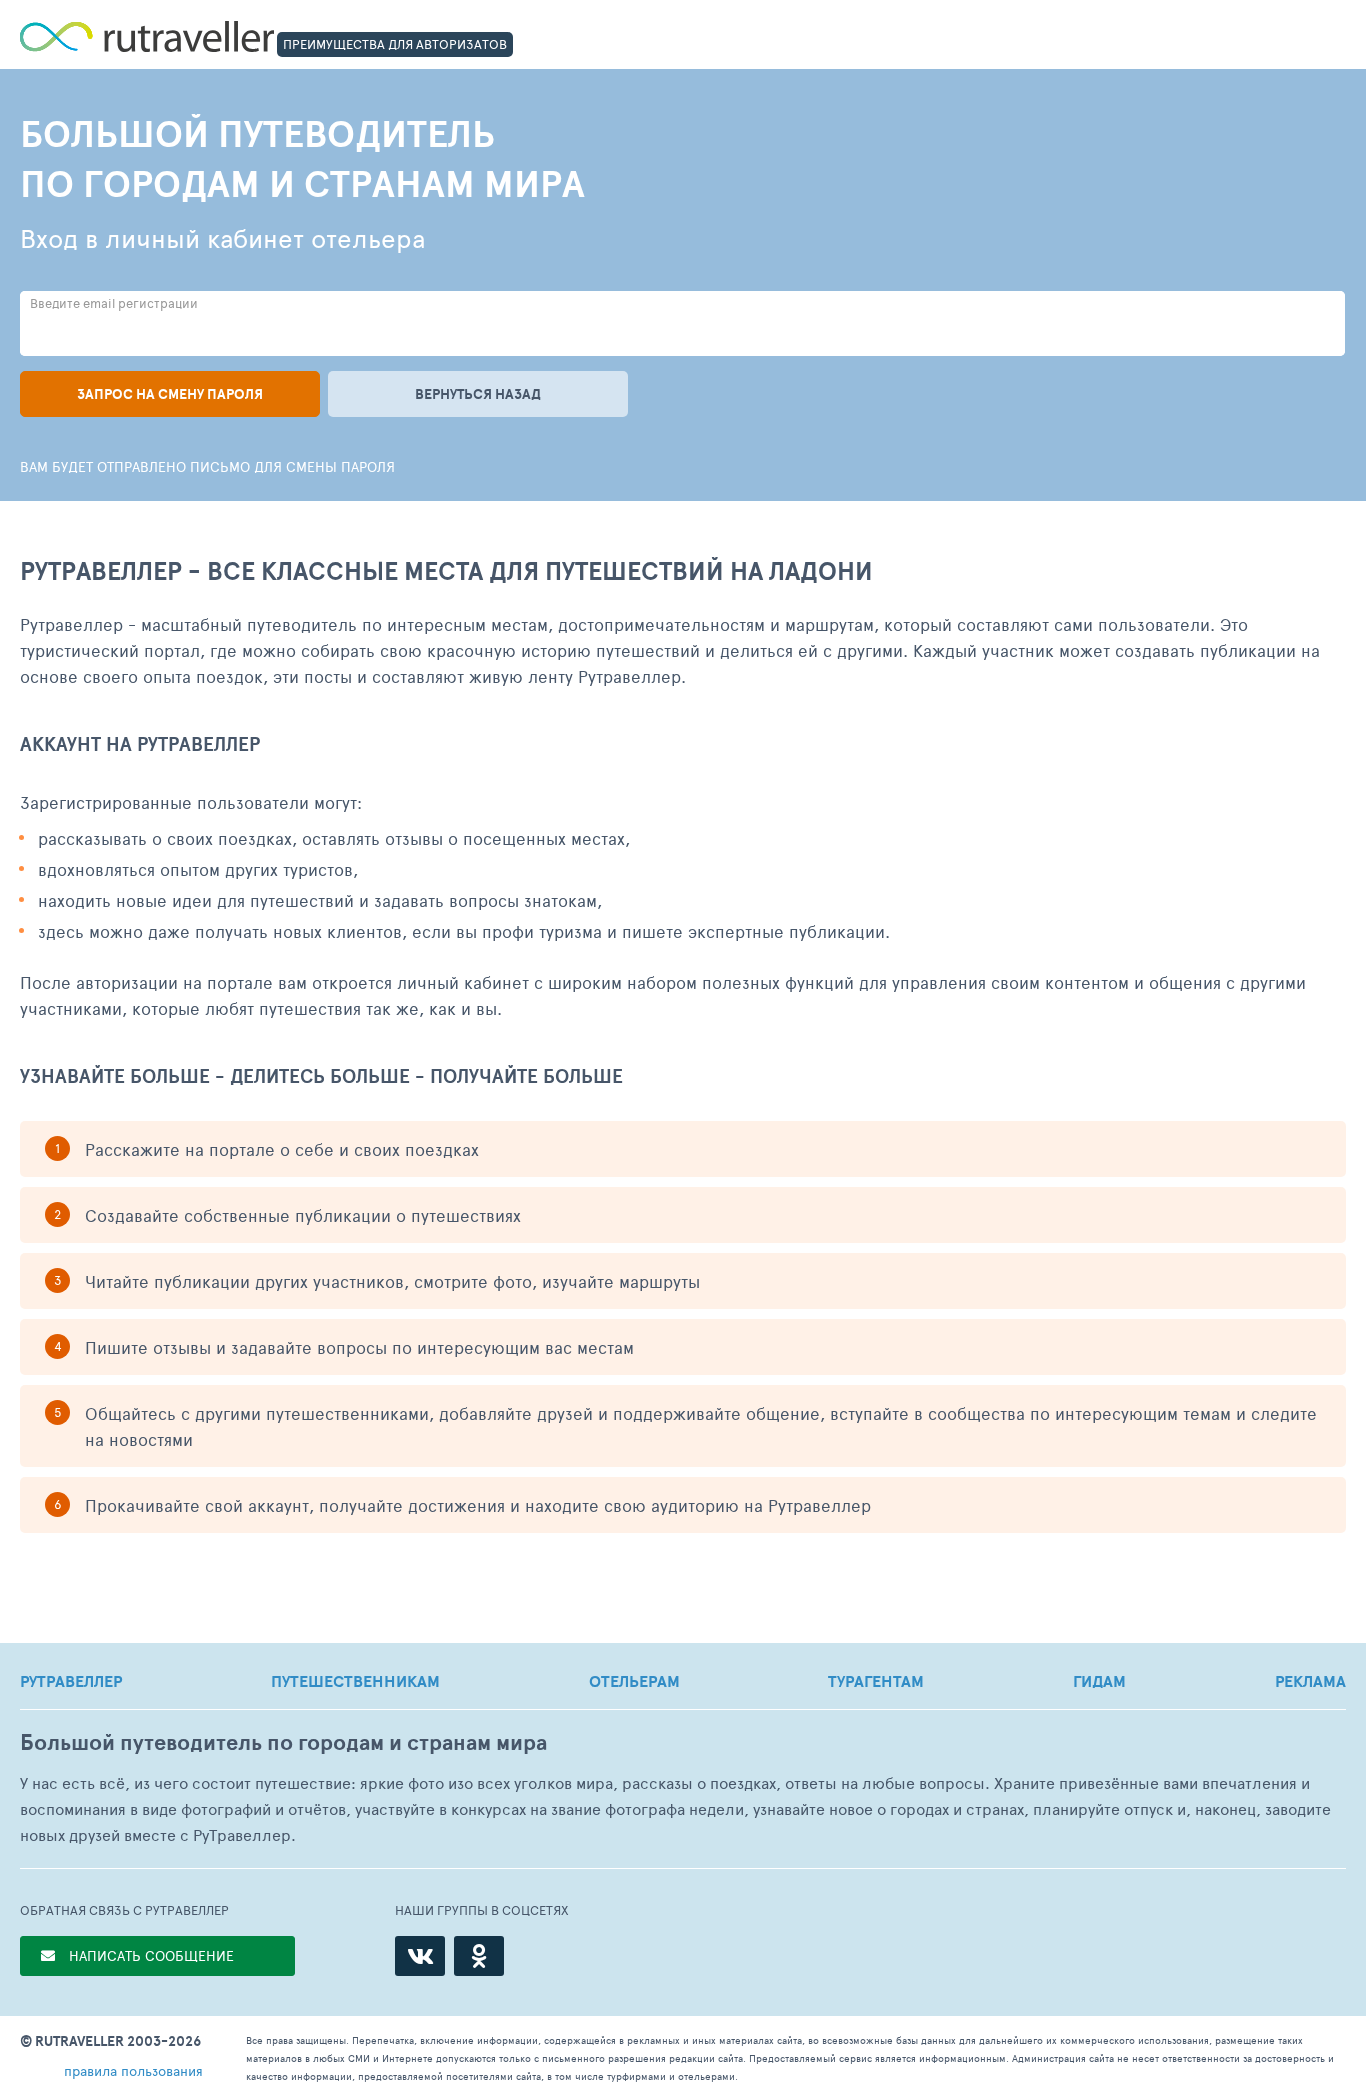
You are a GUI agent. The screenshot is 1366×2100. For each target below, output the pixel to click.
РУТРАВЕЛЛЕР (71, 1681)
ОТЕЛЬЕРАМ (634, 1681)
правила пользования (133, 2070)
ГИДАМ (1099, 1681)
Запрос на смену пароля (170, 394)
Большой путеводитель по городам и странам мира (283, 1742)
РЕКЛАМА (1310, 1681)
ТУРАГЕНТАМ (876, 1681)
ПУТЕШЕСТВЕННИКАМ (355, 1681)
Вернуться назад (478, 394)
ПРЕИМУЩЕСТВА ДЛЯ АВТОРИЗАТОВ (395, 44)
